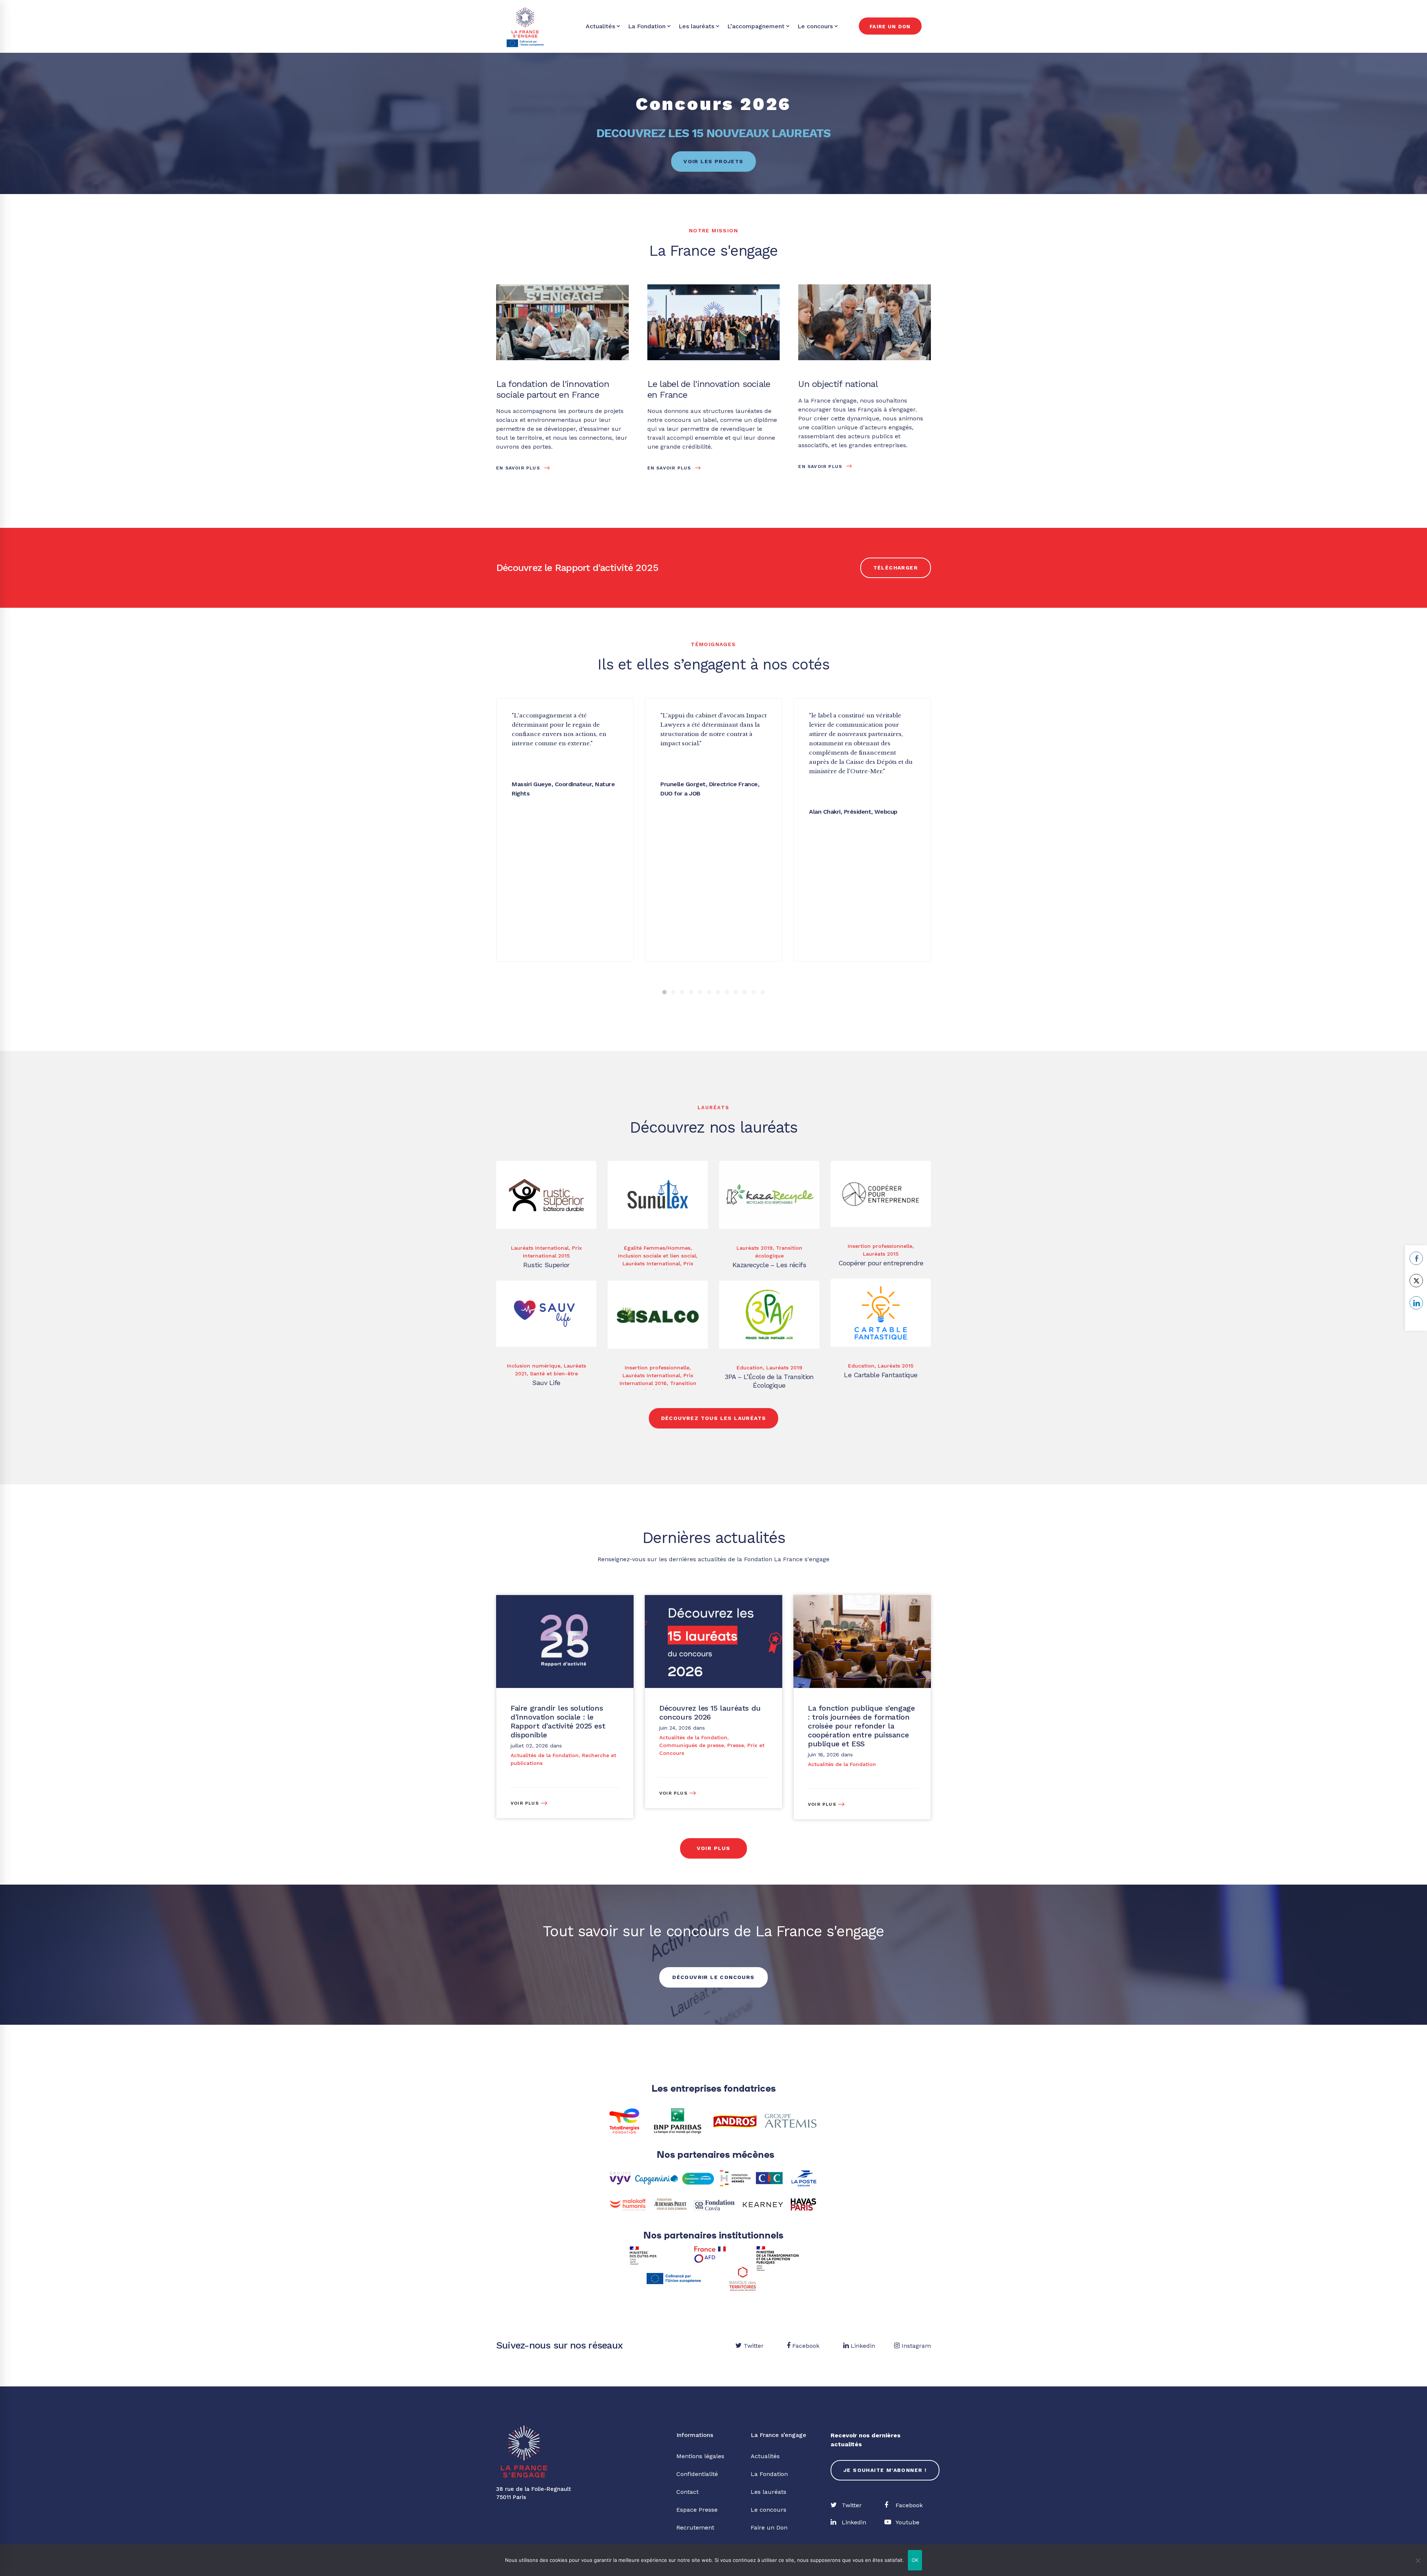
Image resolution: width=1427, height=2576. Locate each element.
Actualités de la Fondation (545, 1755)
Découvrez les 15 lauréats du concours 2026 (710, 1713)
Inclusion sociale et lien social (657, 1256)
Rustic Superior (546, 1265)
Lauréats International (540, 1248)
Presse (736, 1745)
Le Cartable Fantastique (881, 1375)
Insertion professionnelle (880, 1246)
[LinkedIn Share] (1416, 1303)
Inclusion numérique (534, 1366)
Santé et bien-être (554, 1373)
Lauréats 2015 (881, 1254)
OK (915, 2560)
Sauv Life (546, 1383)
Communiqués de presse (692, 1745)
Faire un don (890, 27)
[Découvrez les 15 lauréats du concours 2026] (713, 1599)
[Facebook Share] (1416, 1258)
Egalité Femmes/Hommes (657, 1248)
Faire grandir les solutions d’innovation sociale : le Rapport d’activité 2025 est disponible (558, 1721)
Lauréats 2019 (755, 1248)
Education (861, 1366)
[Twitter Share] (1416, 1281)
